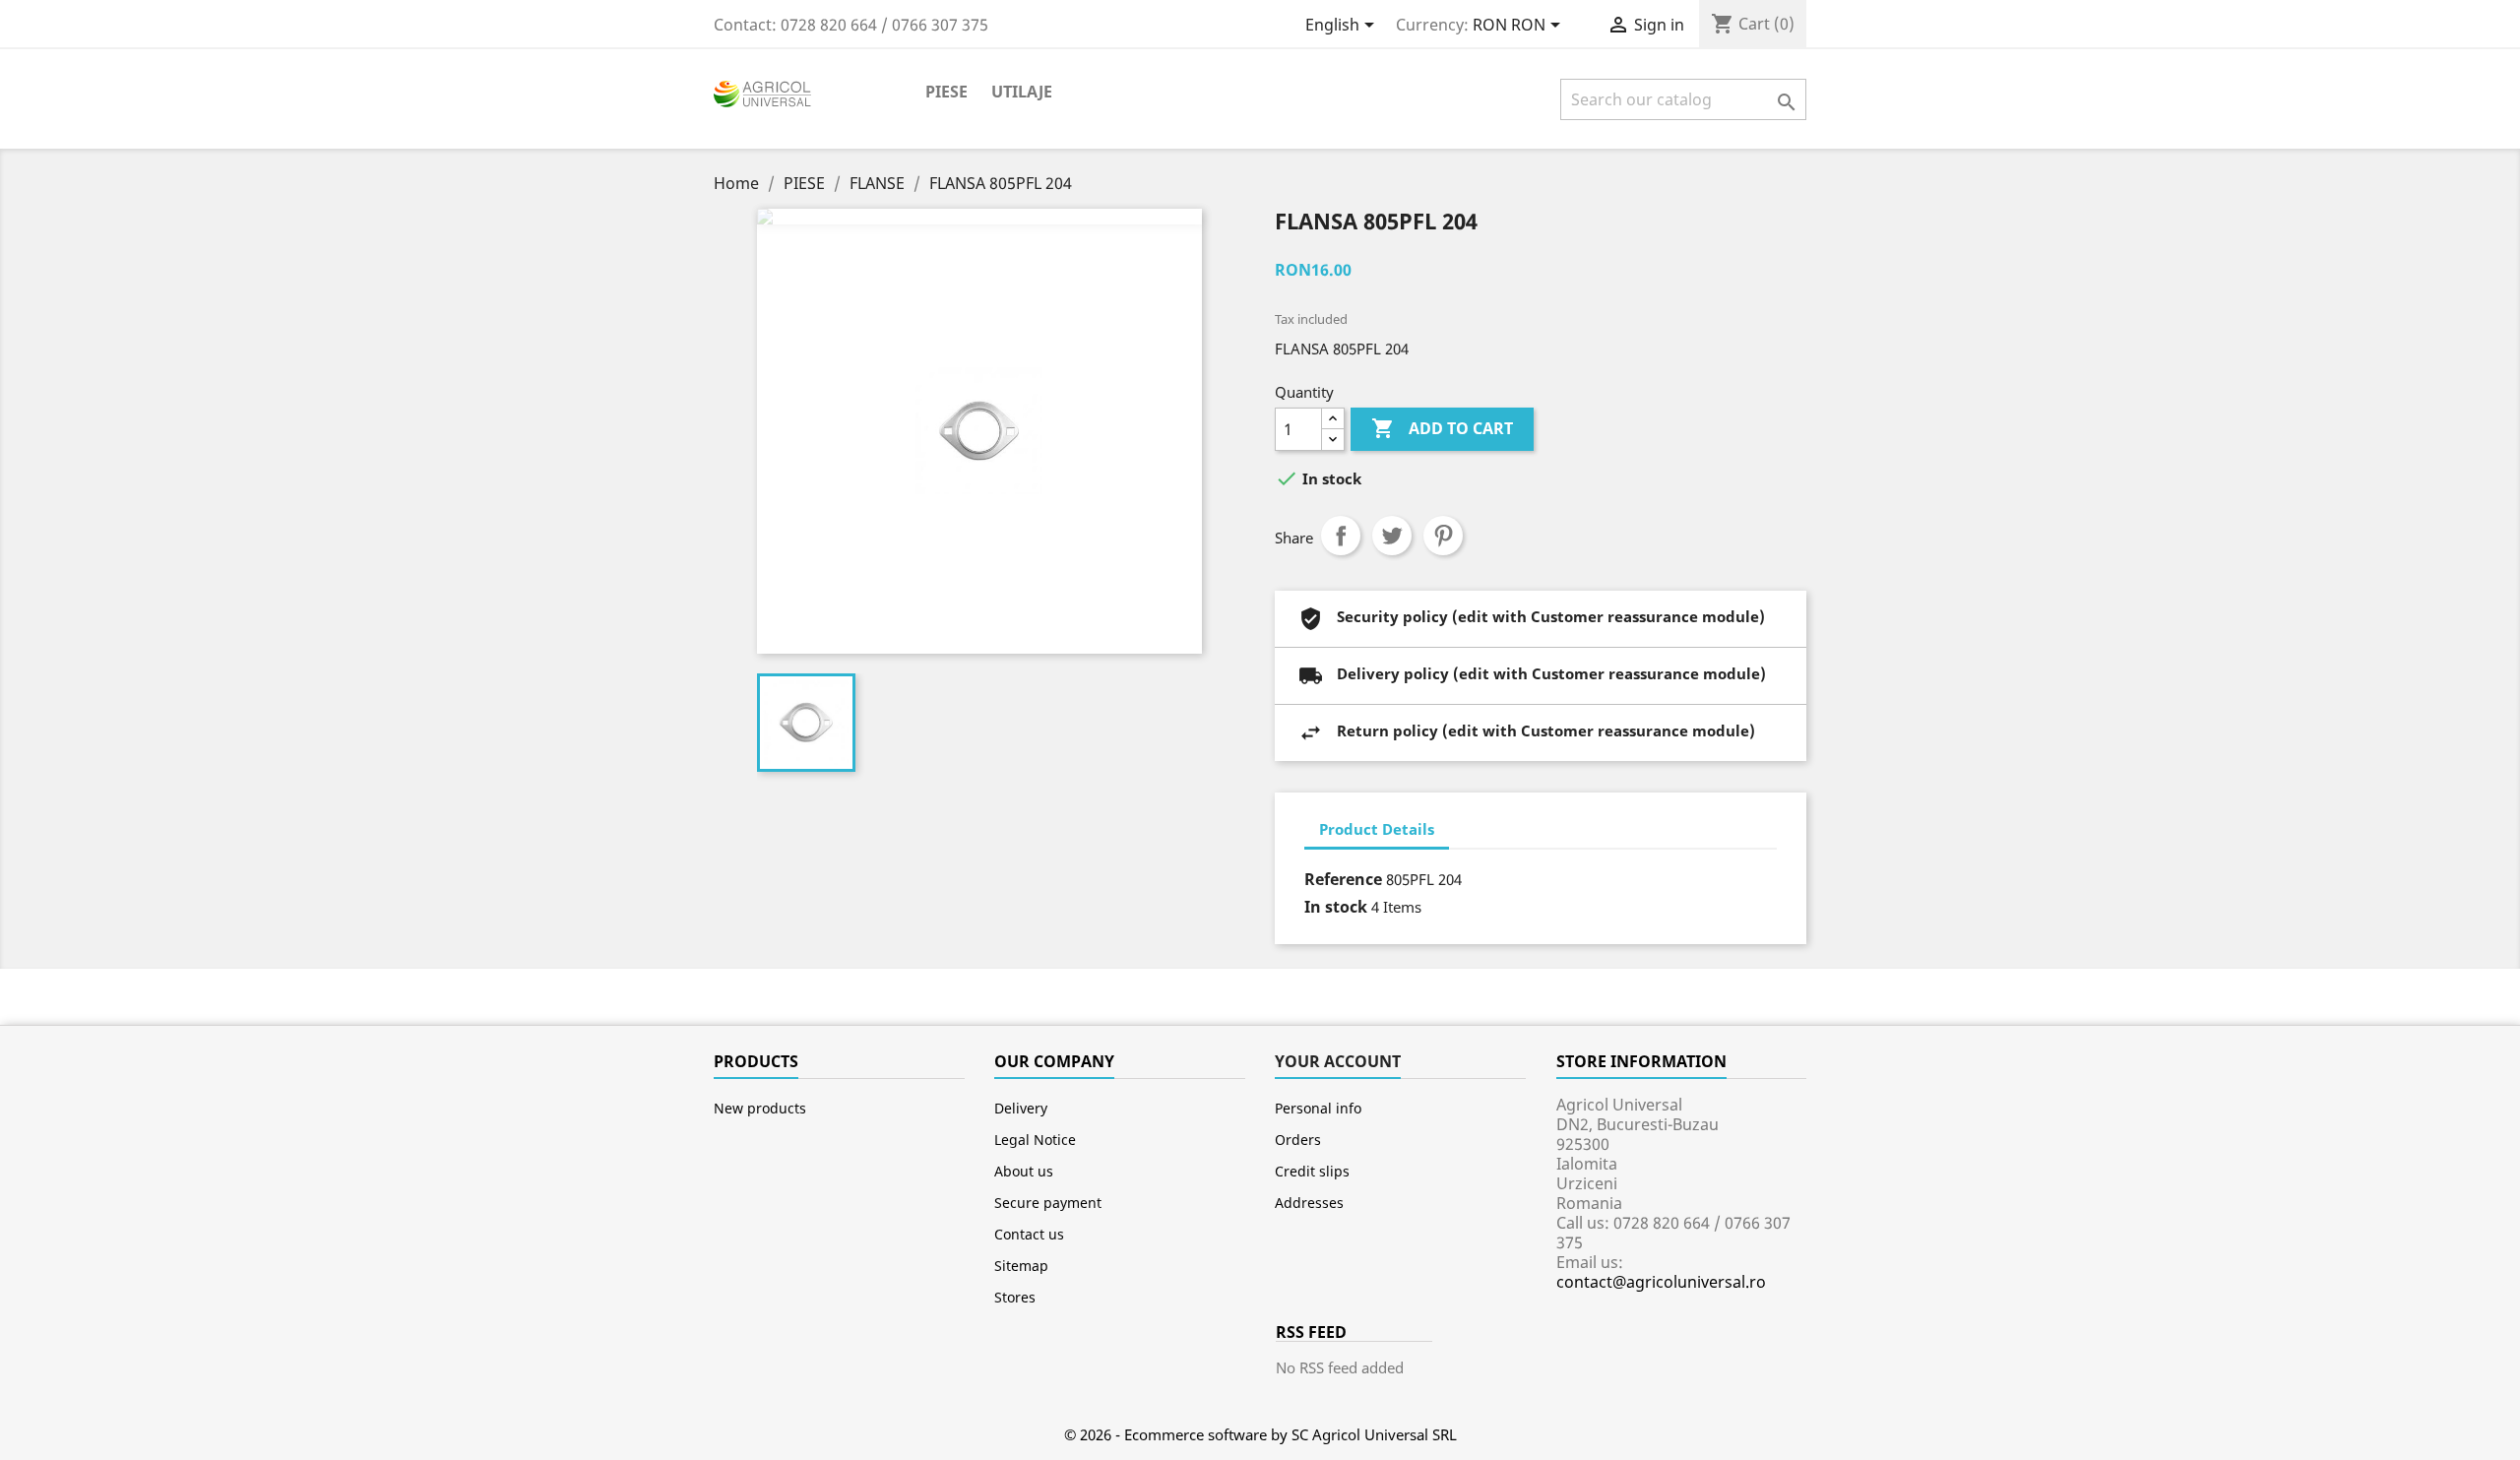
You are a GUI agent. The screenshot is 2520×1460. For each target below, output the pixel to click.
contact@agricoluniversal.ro (1661, 1282)
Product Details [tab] (1377, 829)
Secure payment (1048, 1203)
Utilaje (1022, 92)
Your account (1338, 1061)
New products (760, 1108)
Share (1341, 536)
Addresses (1309, 1203)
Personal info (1318, 1108)
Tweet (1392, 536)
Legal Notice (1035, 1140)
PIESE (946, 92)
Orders (1298, 1140)
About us (1024, 1171)
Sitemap (1021, 1266)
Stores (1015, 1297)
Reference (1343, 879)
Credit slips (1312, 1171)
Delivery (1021, 1108)
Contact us (1029, 1234)
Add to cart (1442, 428)
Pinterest (1443, 536)
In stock (1336, 907)
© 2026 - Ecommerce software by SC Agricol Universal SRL (1260, 1434)
